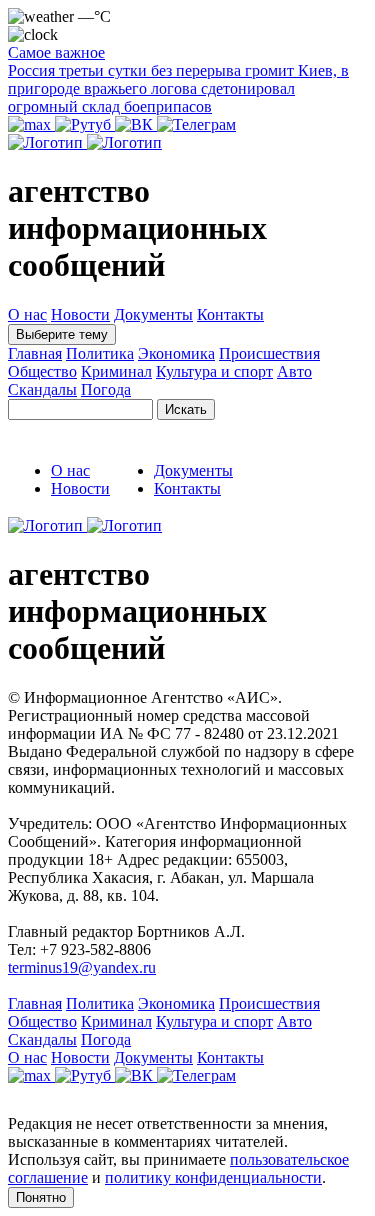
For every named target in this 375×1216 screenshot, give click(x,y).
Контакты (230, 314)
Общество (42, 371)
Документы (153, 314)
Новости (80, 314)
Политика (100, 353)
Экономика (176, 353)
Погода (106, 389)
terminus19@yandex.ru (82, 967)
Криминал (116, 371)
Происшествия (269, 353)
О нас (27, 314)
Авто (294, 371)
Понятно (41, 1197)
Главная (35, 353)
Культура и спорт (214, 371)
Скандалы (42, 389)
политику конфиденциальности (213, 1177)
